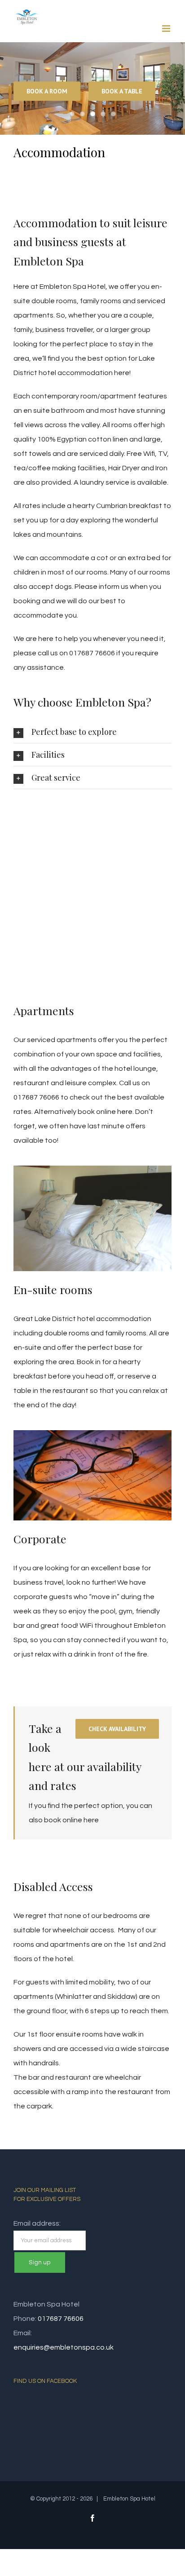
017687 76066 (36, 1097)
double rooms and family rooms (95, 1333)
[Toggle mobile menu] (167, 29)
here (125, 1112)
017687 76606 (61, 2319)
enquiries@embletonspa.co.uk (64, 2347)
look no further (90, 1582)
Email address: (37, 2223)
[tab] (92, 732)
